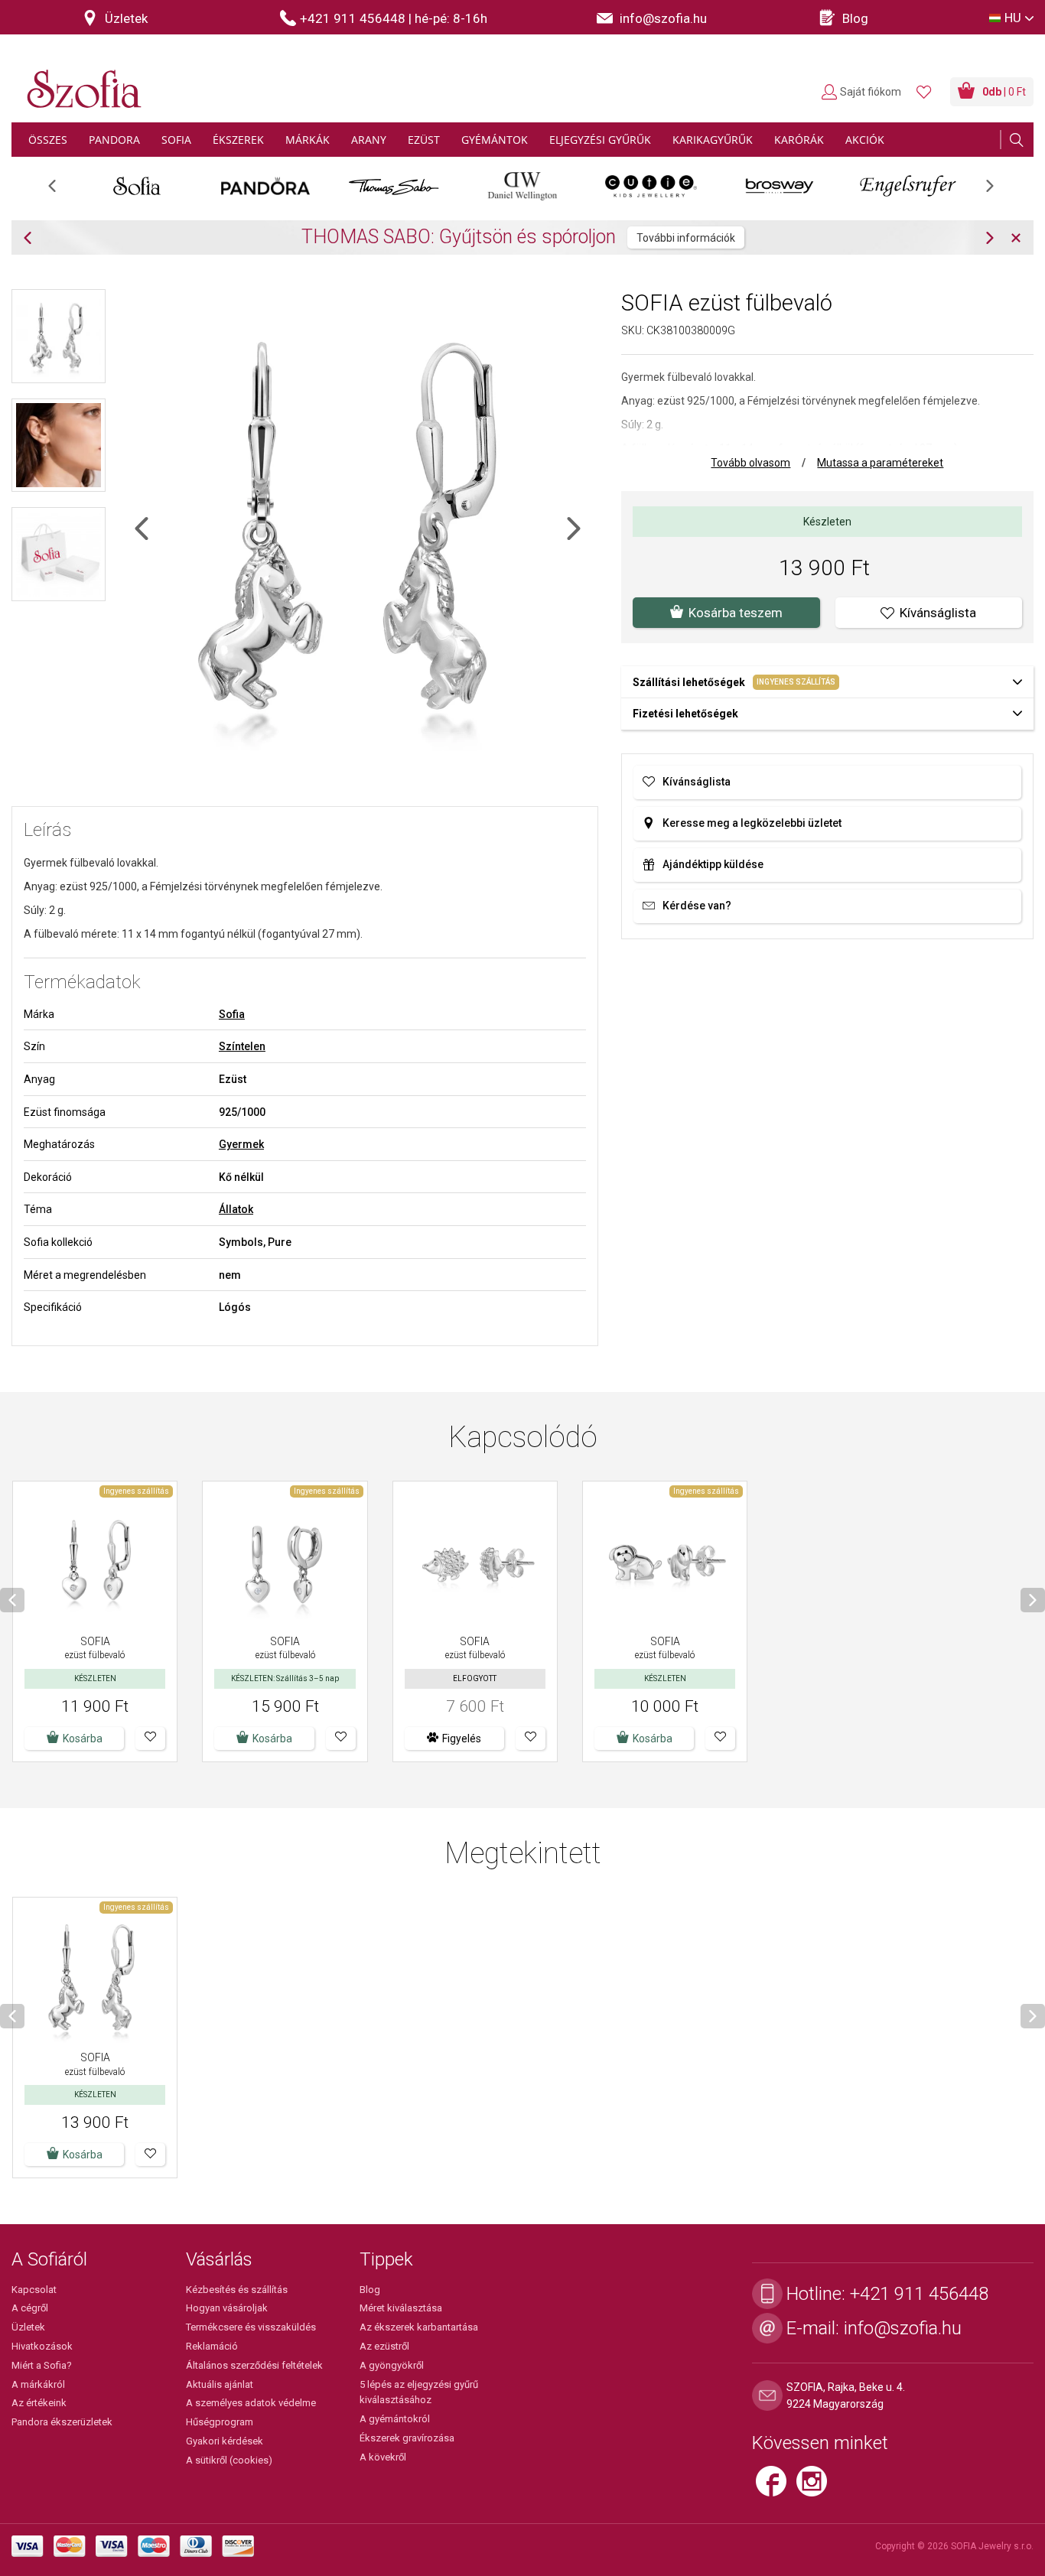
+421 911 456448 (919, 2294)
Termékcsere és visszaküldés (251, 2327)
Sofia (232, 1014)
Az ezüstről (384, 2346)
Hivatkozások (42, 2346)
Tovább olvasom (750, 463)
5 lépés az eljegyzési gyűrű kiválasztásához (419, 2392)
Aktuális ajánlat (220, 2384)
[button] (150, 1738)
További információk (686, 238)
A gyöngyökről (392, 2365)
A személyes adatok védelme (251, 2403)
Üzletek (28, 2327)
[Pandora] (265, 186)
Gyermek (241, 1144)
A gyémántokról (395, 2419)
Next (998, 191)
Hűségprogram (220, 2422)
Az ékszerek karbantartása (419, 2327)
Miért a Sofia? (42, 2365)
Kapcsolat (34, 2290)
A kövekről (383, 2457)
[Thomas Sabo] (394, 186)
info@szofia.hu (903, 2328)
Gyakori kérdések (225, 2441)
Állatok (236, 1209)
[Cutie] (651, 186)
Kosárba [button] (83, 1738)
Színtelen (242, 1046)
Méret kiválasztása (401, 2308)
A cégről (30, 2308)
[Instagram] (815, 2487)
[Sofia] (137, 186)
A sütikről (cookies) (229, 2460)
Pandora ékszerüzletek (62, 2422)
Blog (370, 2290)
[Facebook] (776, 2487)
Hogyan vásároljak (227, 2308)
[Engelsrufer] (908, 186)
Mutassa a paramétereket (880, 463)
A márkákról (38, 2384)
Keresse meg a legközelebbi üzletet (752, 823)
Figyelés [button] (462, 1738)
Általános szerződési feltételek (254, 2365)
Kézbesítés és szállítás (237, 2290)
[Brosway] (780, 186)
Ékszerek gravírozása (407, 2438)
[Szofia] (80, 80)
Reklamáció (212, 2346)
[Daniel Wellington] (522, 186)
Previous (60, 191)
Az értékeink (39, 2403)
